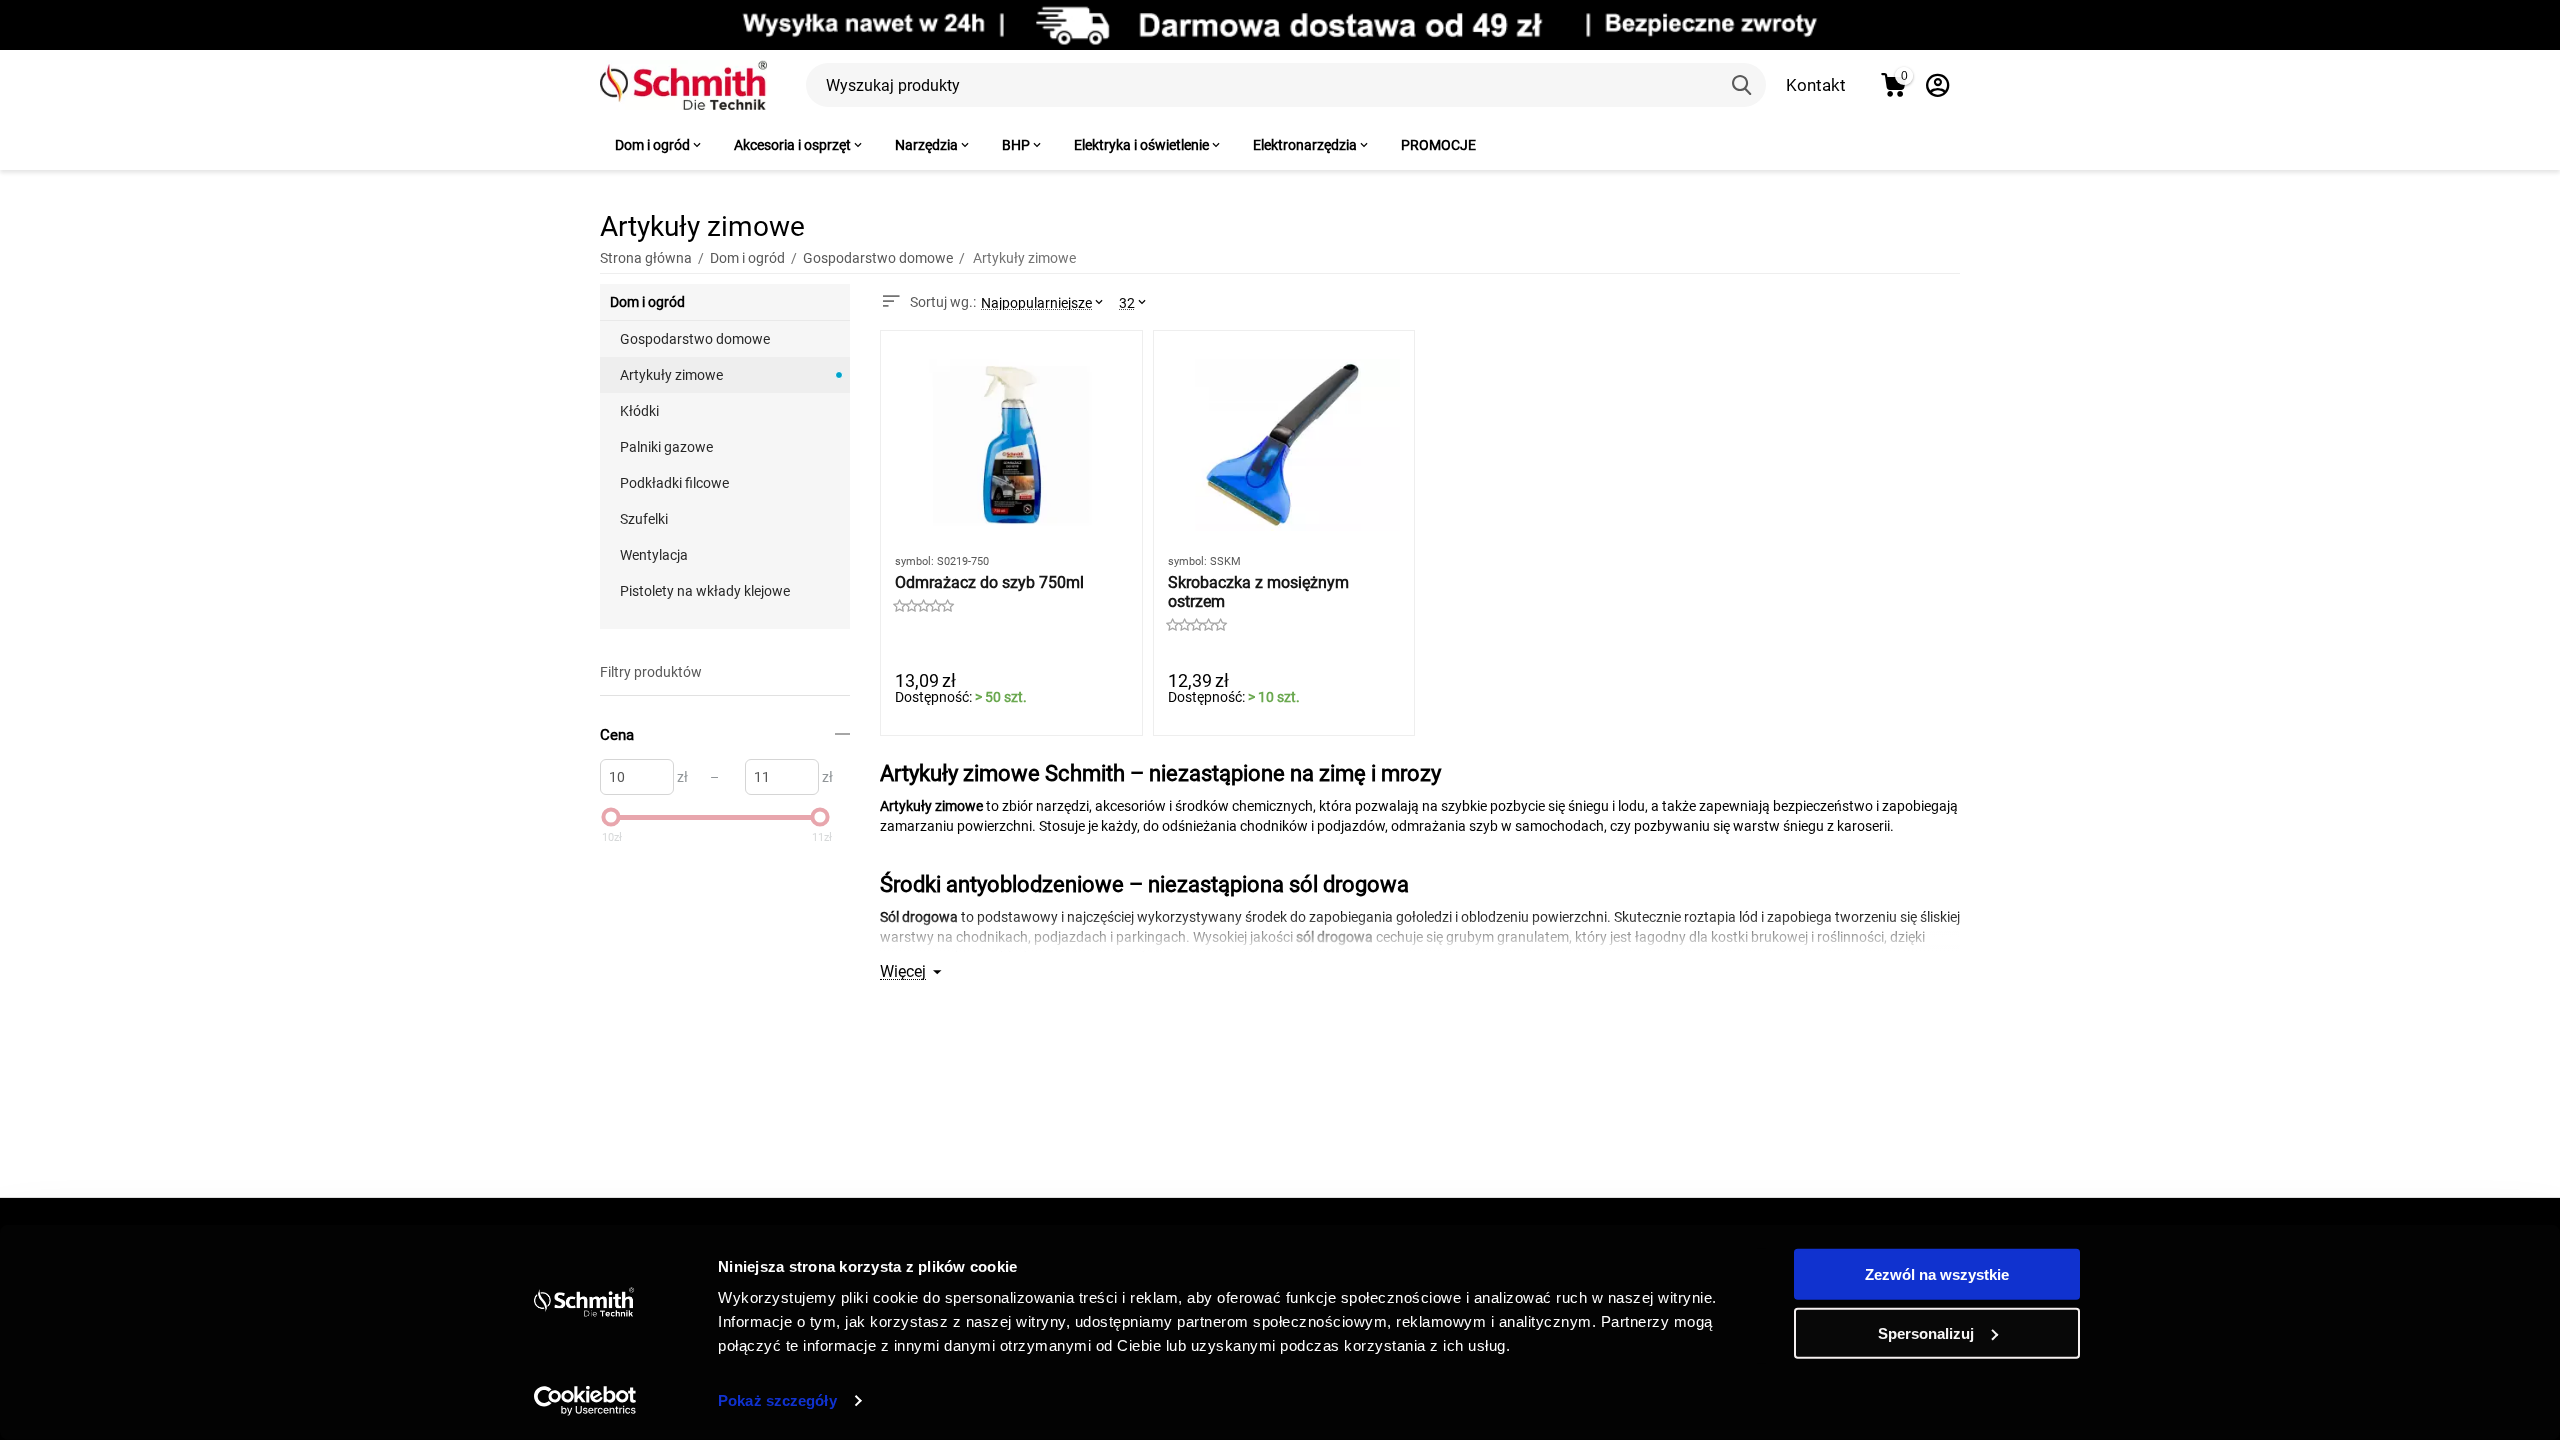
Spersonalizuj (1926, 1332)
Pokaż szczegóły (777, 1400)
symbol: (914, 561)
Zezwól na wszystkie (1937, 1274)
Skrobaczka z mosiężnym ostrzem (1258, 592)
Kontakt (1816, 85)
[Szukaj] (1744, 85)
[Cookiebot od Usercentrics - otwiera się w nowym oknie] (585, 1401)
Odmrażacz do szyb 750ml (989, 582)
